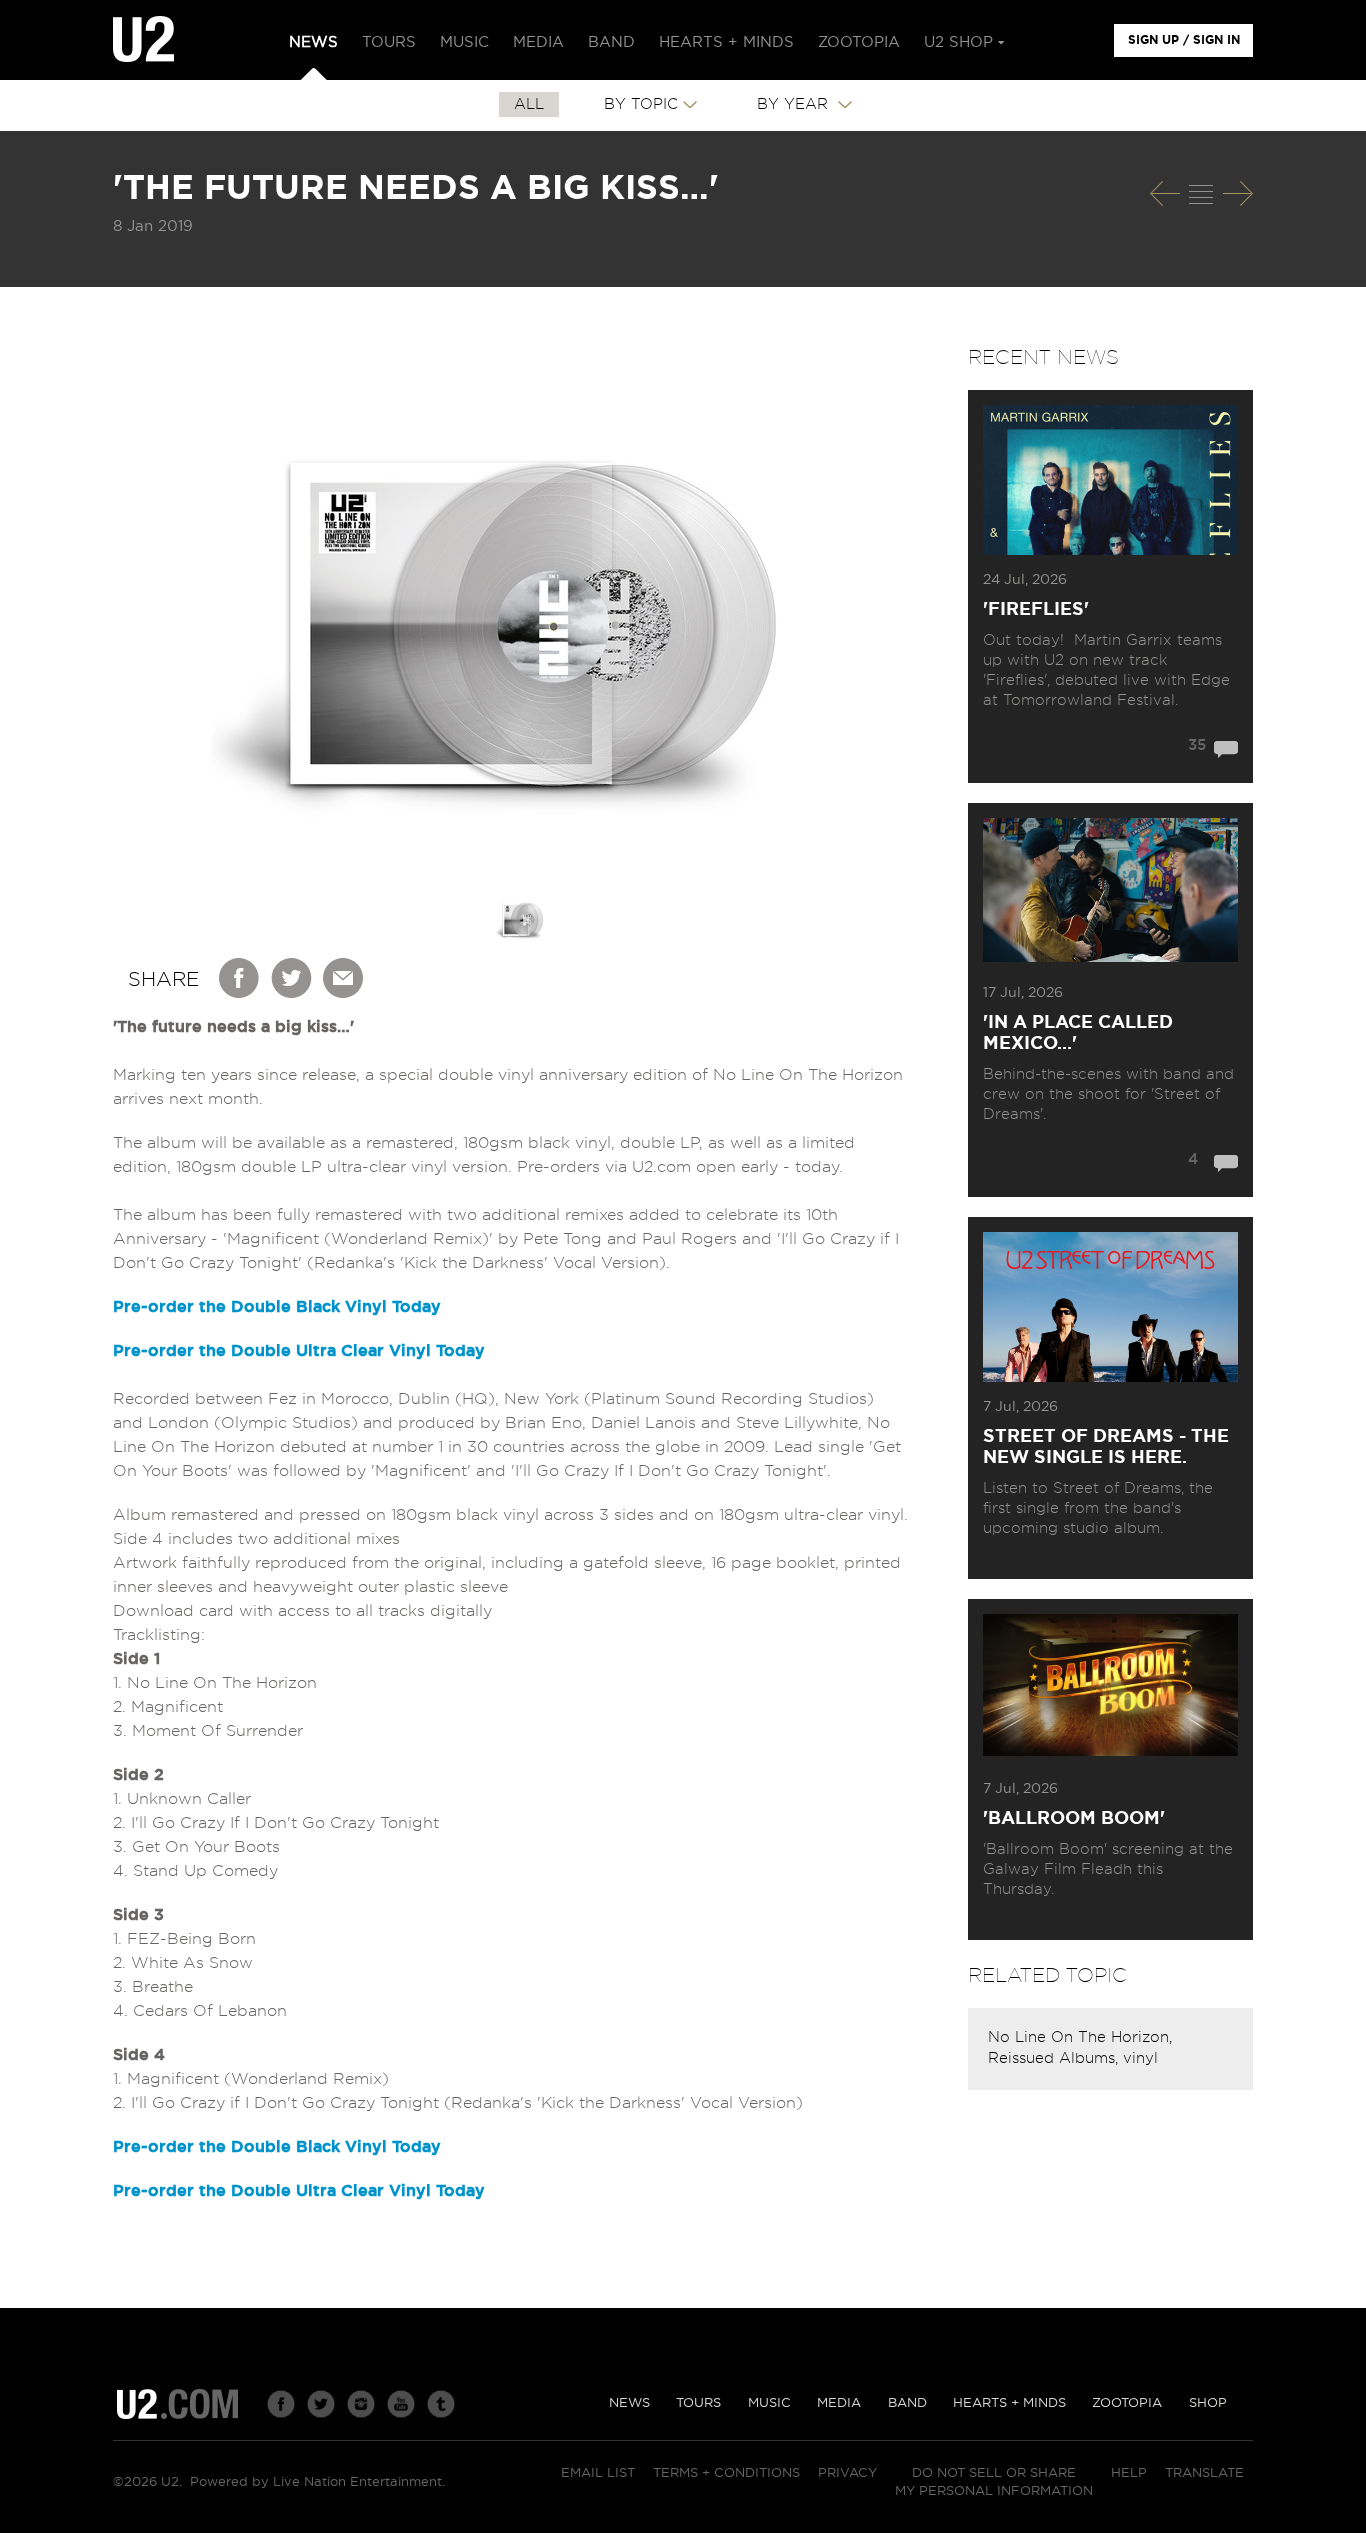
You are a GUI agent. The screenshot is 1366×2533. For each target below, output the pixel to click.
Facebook (240, 978)
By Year (795, 104)
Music (769, 2403)
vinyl (1140, 2058)
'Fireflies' (1036, 610)
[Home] (143, 40)
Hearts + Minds (1009, 2403)
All (529, 104)
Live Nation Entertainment (357, 2482)
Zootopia (1127, 2403)
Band (907, 2403)
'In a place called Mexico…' (1078, 1033)
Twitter (292, 978)
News (629, 2403)
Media (839, 2403)
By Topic (641, 104)
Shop (1208, 2403)
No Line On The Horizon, (1080, 2037)
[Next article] (1238, 193)
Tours (698, 2403)
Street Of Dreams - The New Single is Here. (1106, 1447)
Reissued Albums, (1055, 2058)
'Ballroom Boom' (1074, 1819)
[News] (1201, 194)
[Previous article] (1165, 193)
